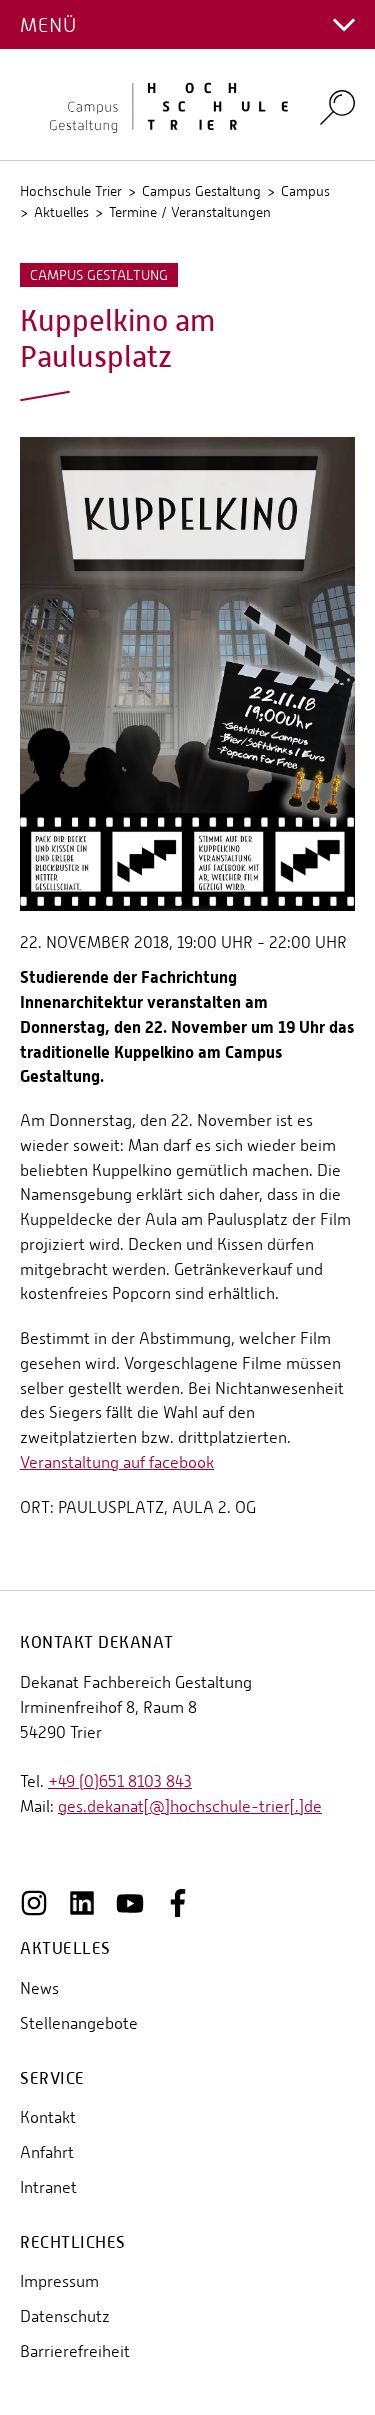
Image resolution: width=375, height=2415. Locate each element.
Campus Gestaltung (201, 191)
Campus (305, 191)
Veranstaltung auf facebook (117, 1462)
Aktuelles (61, 212)
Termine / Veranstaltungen (190, 212)
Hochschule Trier (71, 191)
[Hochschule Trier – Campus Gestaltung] (157, 105)
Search (337, 106)
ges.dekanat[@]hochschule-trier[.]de (190, 1806)
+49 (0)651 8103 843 (120, 1781)
